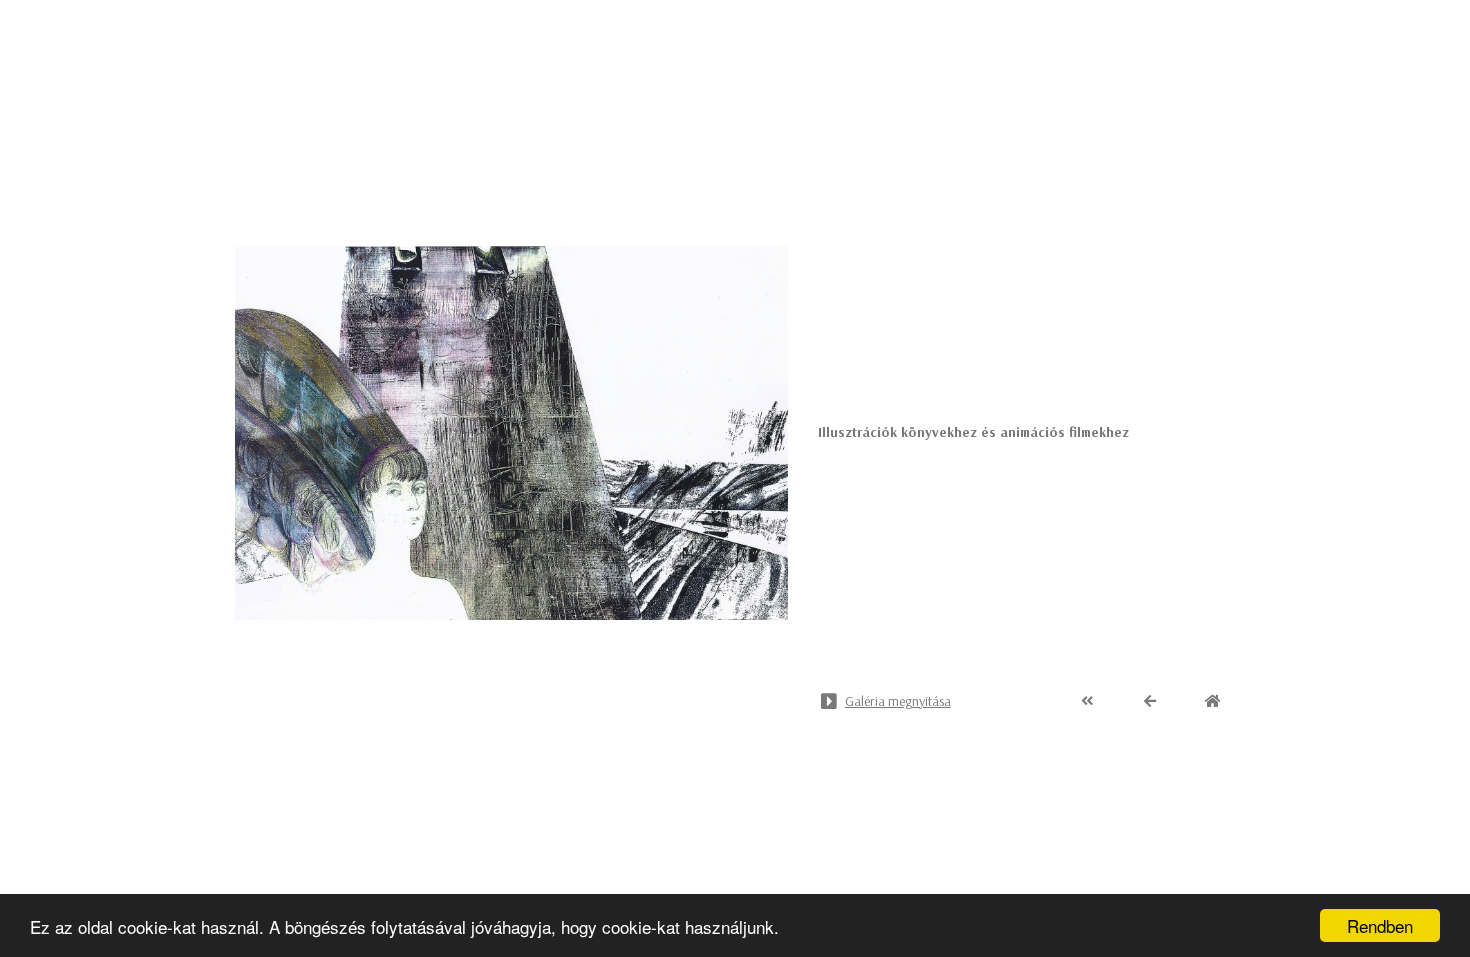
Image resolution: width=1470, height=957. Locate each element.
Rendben (1380, 925)
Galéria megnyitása (898, 701)
